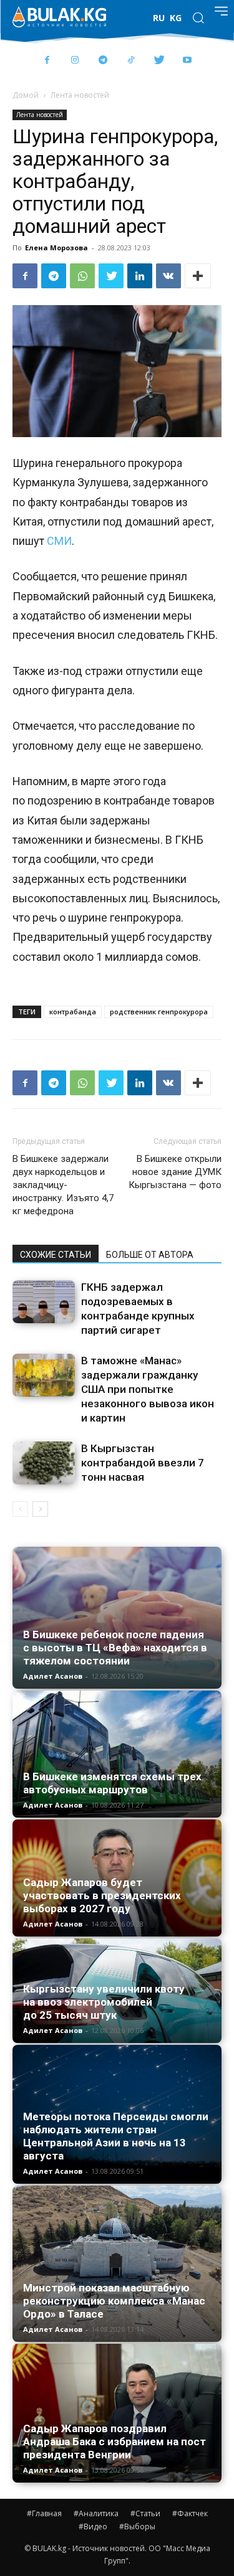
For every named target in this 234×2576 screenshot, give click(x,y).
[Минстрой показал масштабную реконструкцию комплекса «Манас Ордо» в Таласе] (117, 2264)
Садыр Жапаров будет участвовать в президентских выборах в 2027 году (102, 1895)
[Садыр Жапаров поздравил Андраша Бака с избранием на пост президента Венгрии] (117, 2413)
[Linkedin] (140, 276)
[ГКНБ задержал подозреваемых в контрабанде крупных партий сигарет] (44, 1302)
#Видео (93, 2526)
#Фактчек (190, 2513)
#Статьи (145, 2513)
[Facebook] (47, 61)
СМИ (59, 541)
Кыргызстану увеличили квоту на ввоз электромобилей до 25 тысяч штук (104, 2002)
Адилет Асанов (53, 1676)
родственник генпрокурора (159, 1012)
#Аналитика (96, 2513)
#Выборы (137, 2526)
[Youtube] (188, 61)
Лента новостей (80, 95)
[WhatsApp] (82, 276)
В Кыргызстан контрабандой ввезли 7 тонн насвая (143, 1463)
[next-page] (40, 1509)
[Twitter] (159, 61)
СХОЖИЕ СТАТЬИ (56, 1255)
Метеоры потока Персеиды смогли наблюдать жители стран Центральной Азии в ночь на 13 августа (116, 2136)
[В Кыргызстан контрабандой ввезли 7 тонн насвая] (44, 1463)
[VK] (168, 276)
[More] (198, 276)
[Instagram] (75, 61)
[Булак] (59, 17)
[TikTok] (131, 61)
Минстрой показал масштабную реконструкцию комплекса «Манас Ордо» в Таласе (114, 2301)
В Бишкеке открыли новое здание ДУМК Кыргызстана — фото (175, 1172)
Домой (26, 95)
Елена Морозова (56, 248)
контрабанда (73, 1012)
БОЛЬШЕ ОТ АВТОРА (150, 1255)
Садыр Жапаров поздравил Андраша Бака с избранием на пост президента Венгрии (115, 2442)
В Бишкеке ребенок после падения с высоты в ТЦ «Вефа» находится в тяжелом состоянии (115, 1648)
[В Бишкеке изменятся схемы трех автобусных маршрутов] (117, 1754)
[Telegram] (103, 61)
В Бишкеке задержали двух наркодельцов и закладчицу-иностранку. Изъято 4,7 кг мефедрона (63, 1185)
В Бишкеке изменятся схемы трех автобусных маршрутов (112, 1783)
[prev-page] (20, 1509)
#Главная (44, 2513)
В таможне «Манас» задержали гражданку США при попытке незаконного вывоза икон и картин (148, 1389)
